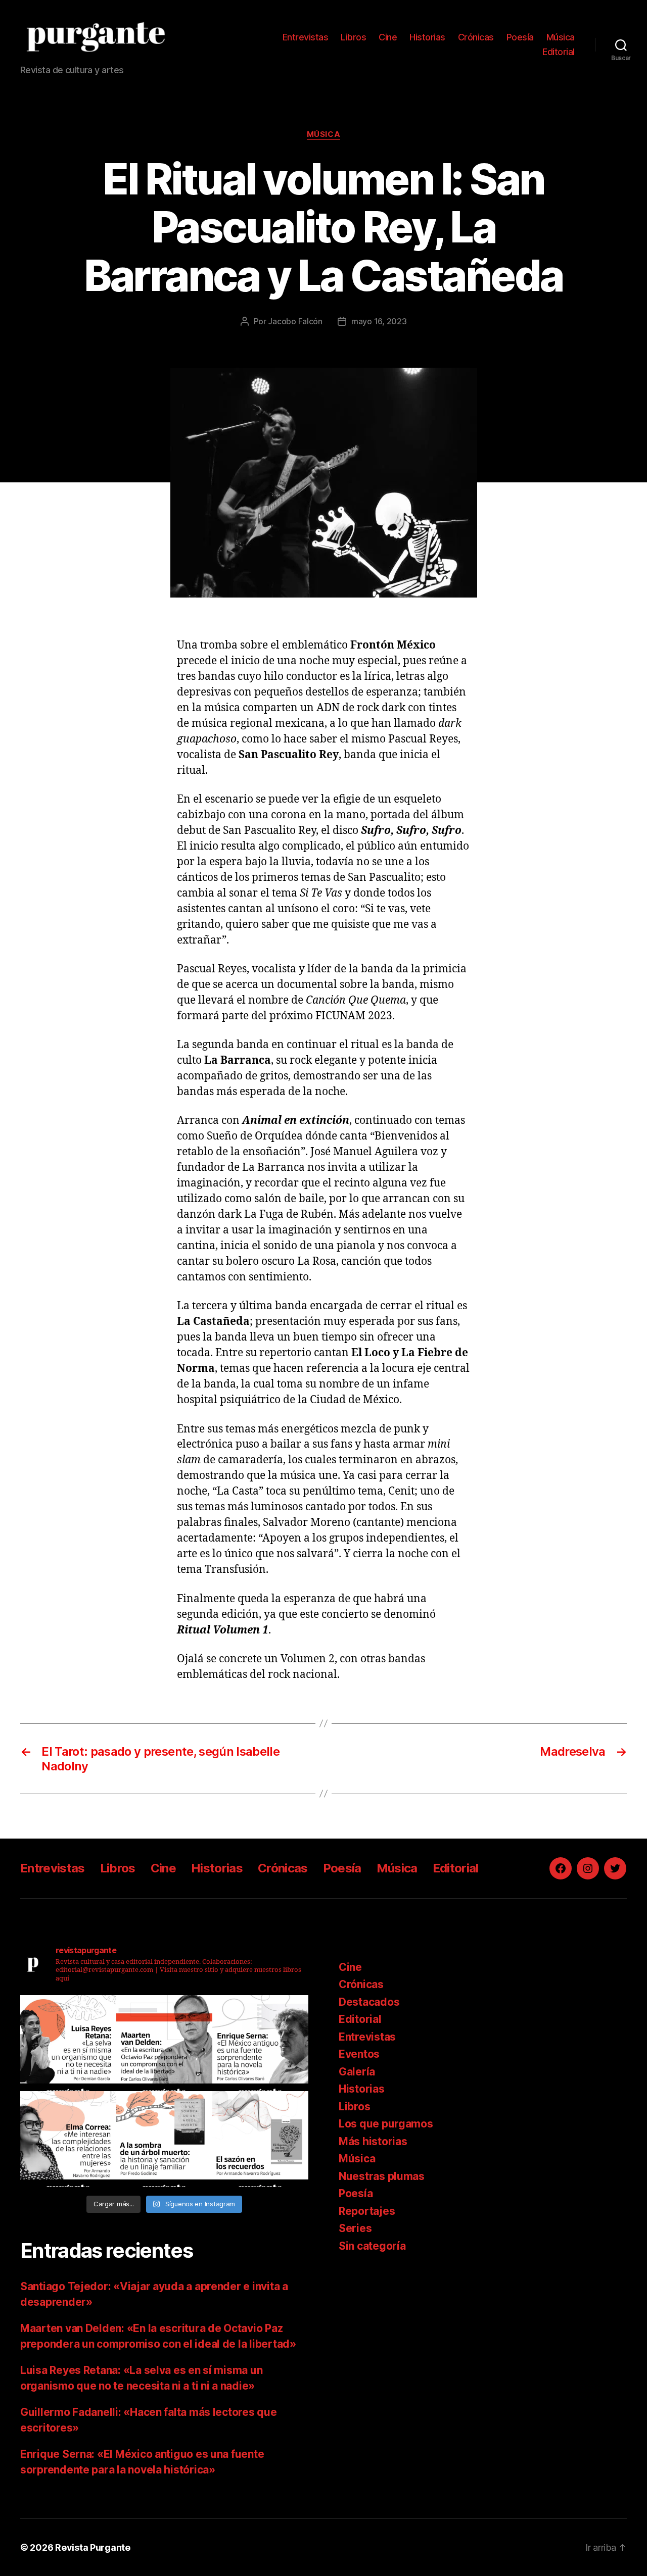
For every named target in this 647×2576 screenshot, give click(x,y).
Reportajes (367, 2211)
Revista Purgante (93, 2547)
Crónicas (476, 37)
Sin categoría (372, 2246)
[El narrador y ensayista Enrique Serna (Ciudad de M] (260, 2043)
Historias (427, 37)
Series (355, 2228)
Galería (357, 2072)
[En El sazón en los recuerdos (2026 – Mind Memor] (260, 2139)
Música (561, 37)
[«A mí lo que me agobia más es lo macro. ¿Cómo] (68, 2043)
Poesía (520, 37)
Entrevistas (306, 37)
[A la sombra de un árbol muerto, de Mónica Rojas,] (164, 2139)
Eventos (359, 2054)
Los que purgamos (386, 2124)
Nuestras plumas (382, 2176)
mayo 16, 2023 (379, 321)
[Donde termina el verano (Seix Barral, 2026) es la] (68, 2139)
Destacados (369, 2002)
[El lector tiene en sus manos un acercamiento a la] (164, 2043)
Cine (388, 37)
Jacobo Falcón (295, 321)
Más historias (373, 2141)
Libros (353, 37)
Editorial (559, 52)
